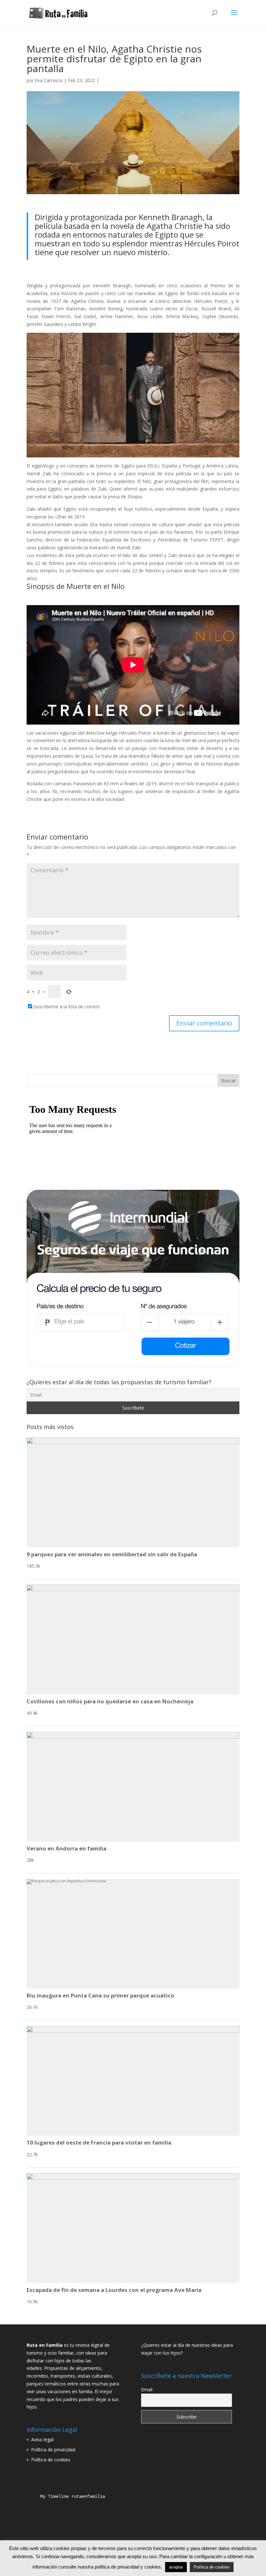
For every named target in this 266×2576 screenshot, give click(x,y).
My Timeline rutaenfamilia (67, 2496)
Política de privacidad (53, 2450)
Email (147, 2389)
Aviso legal (42, 2439)
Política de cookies (51, 2460)
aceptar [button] (176, 2567)
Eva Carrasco (49, 80)
